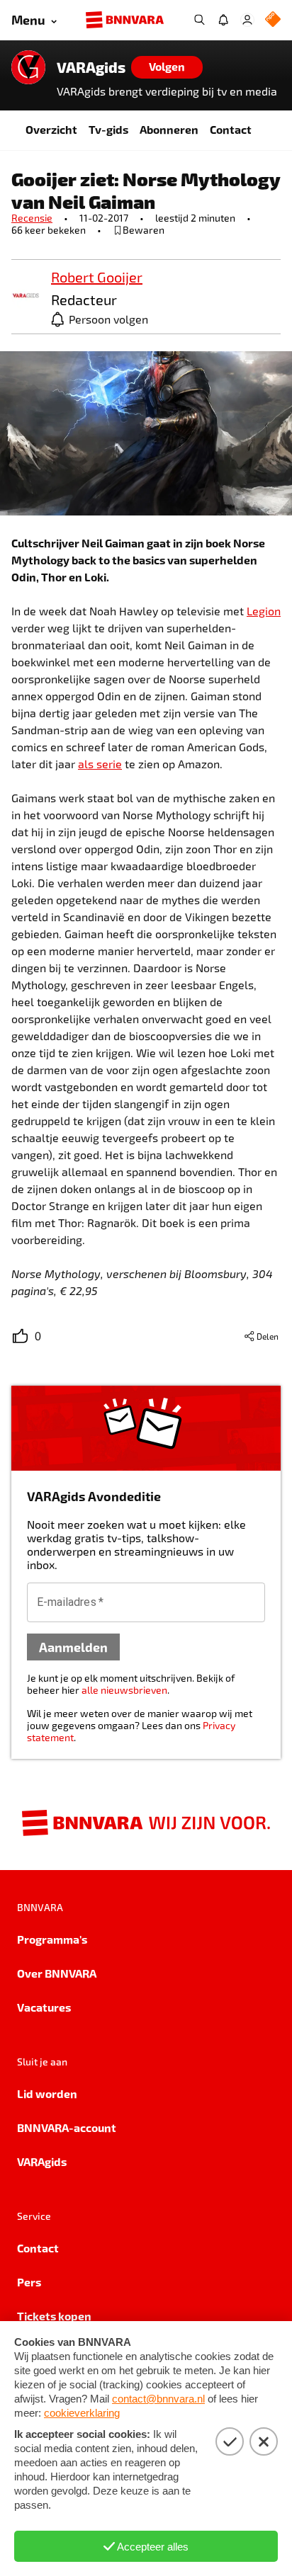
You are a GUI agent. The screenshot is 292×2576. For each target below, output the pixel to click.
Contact (231, 129)
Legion (264, 611)
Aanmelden (73, 1647)
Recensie (32, 218)
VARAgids (91, 67)
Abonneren (169, 129)
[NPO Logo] (273, 20)
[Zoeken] (199, 20)
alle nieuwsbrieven (124, 1690)
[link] (26, 296)
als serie (100, 764)
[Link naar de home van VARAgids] (28, 67)
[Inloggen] (247, 20)
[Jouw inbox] (223, 20)
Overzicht (51, 129)
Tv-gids (108, 129)
